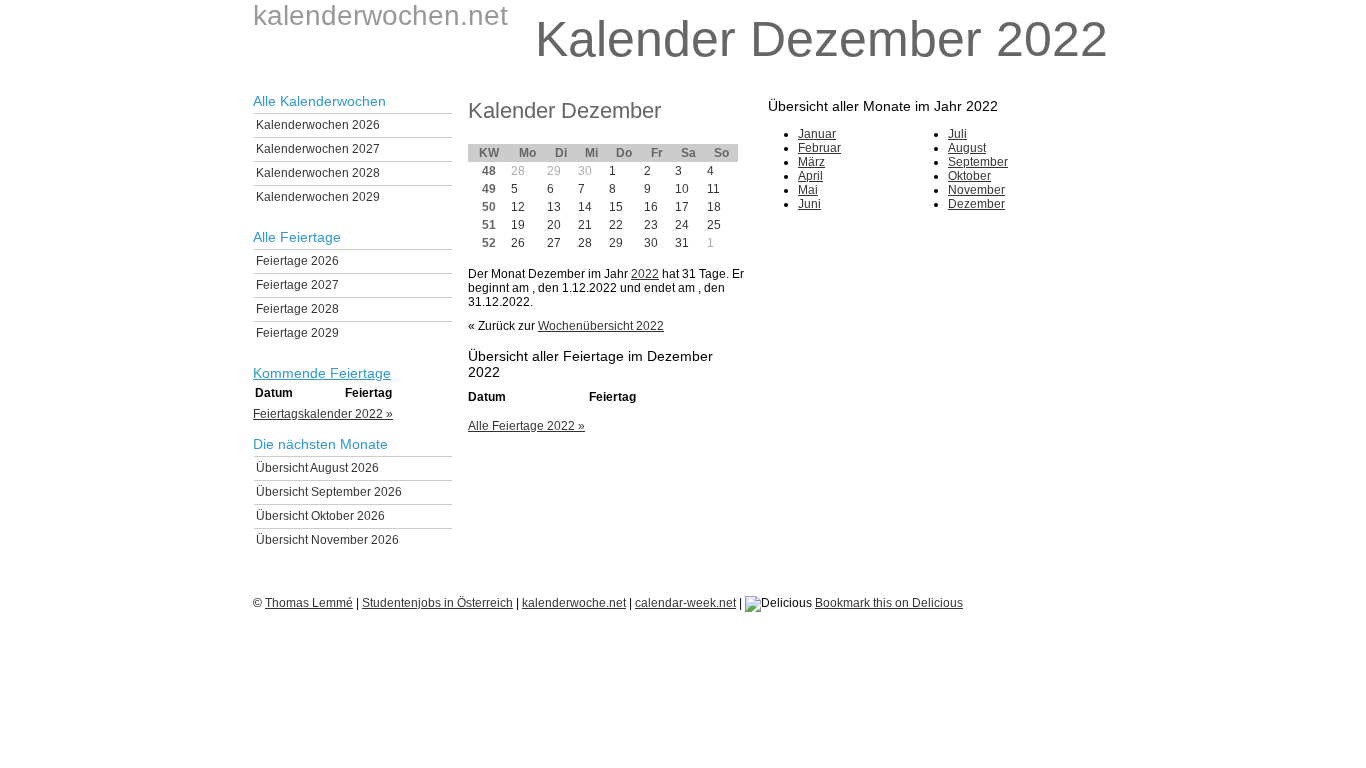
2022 (645, 274)
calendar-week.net (685, 603)
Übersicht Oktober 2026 (320, 516)
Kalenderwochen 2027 (318, 149)
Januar (817, 134)
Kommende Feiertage (322, 373)
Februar (819, 148)
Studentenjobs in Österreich (437, 603)
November (976, 190)
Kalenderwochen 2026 (318, 125)
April (810, 176)
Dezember (976, 204)
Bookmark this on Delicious (889, 603)
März (811, 162)
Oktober (969, 176)
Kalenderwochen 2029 (318, 197)
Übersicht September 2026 (329, 492)
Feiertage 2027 (297, 285)
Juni (809, 204)
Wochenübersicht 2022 (601, 326)
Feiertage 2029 (297, 333)
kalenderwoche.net (574, 603)
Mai (808, 190)
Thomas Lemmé (309, 603)
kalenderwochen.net (380, 15)
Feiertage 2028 (297, 309)
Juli (957, 134)
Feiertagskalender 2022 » (323, 414)
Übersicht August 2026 (317, 468)
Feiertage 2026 (297, 261)
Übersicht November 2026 (327, 540)
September (978, 162)
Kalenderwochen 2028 (318, 173)
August (967, 148)
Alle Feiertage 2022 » (526, 426)
